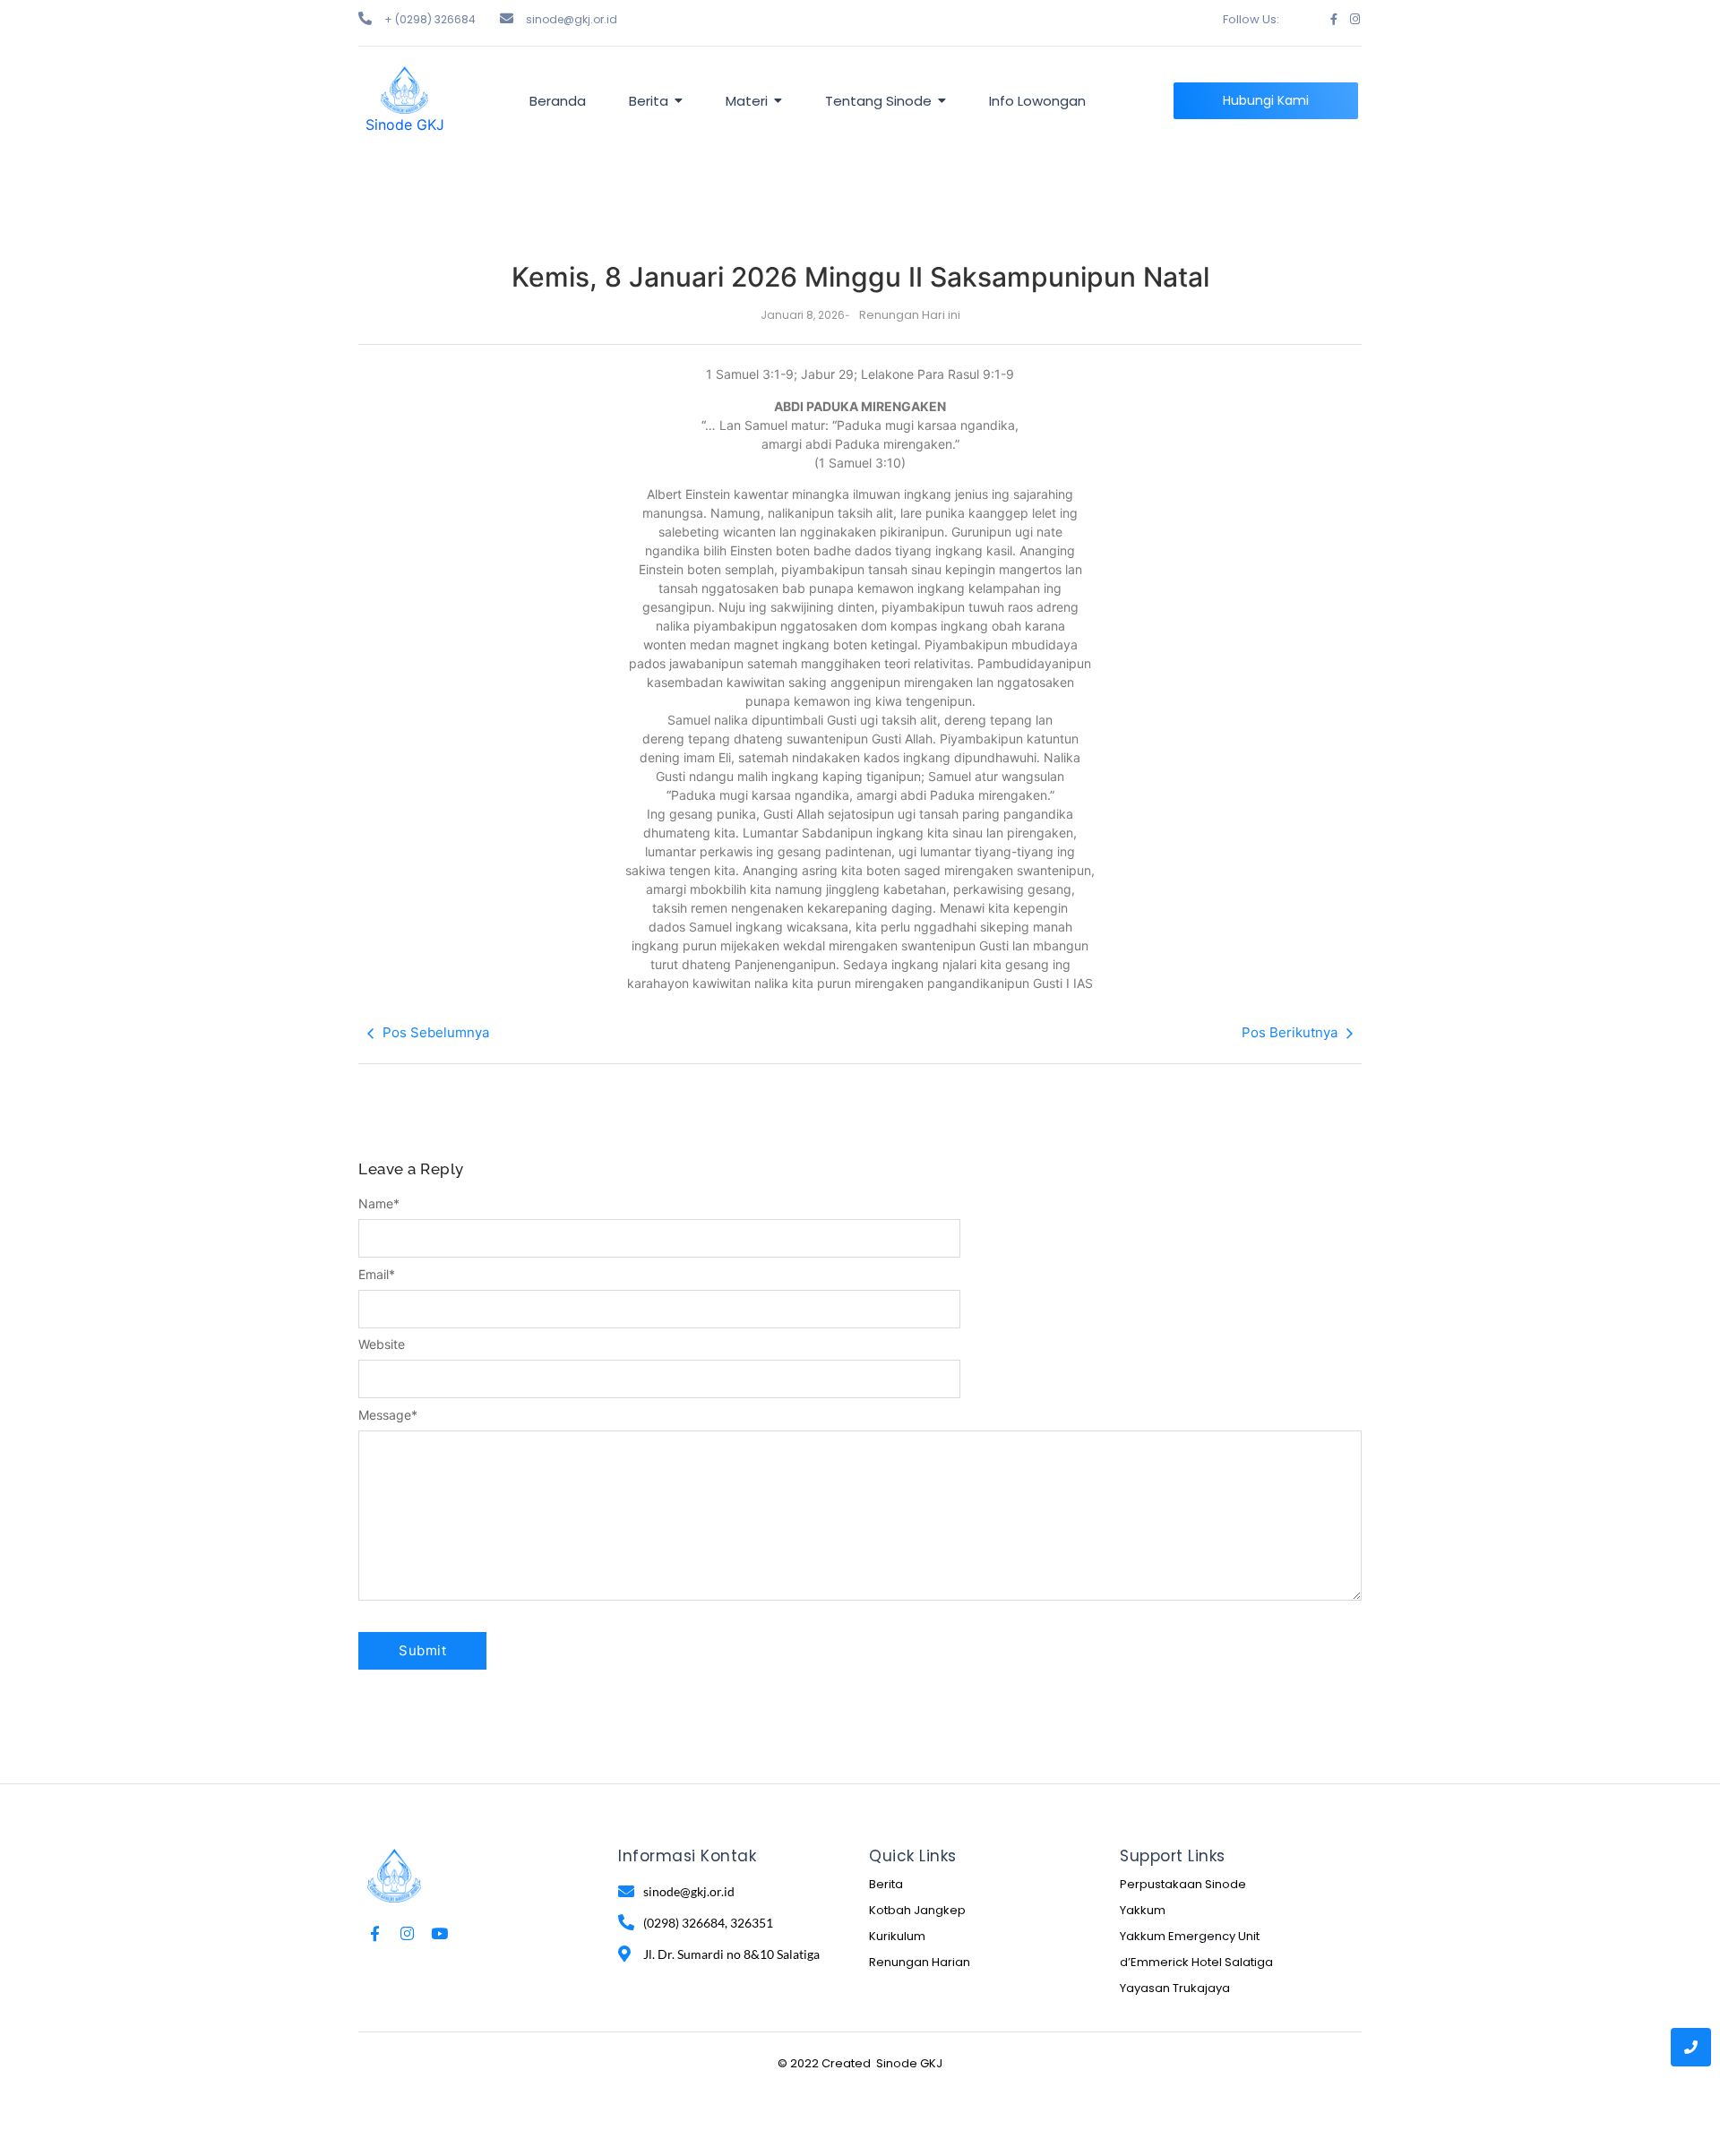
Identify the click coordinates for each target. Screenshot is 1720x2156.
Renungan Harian (920, 1962)
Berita (886, 1884)
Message (388, 1415)
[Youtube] (439, 1933)
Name (379, 1204)
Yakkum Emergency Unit (1190, 1936)
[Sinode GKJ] (404, 90)
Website (382, 1344)
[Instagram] (1355, 19)
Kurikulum (897, 1936)
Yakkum (1143, 1910)
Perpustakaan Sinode (1183, 1884)
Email (377, 1275)
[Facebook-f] (1333, 19)
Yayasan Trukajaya (1175, 1988)
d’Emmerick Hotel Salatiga (1196, 1962)
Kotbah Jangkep (917, 1910)
